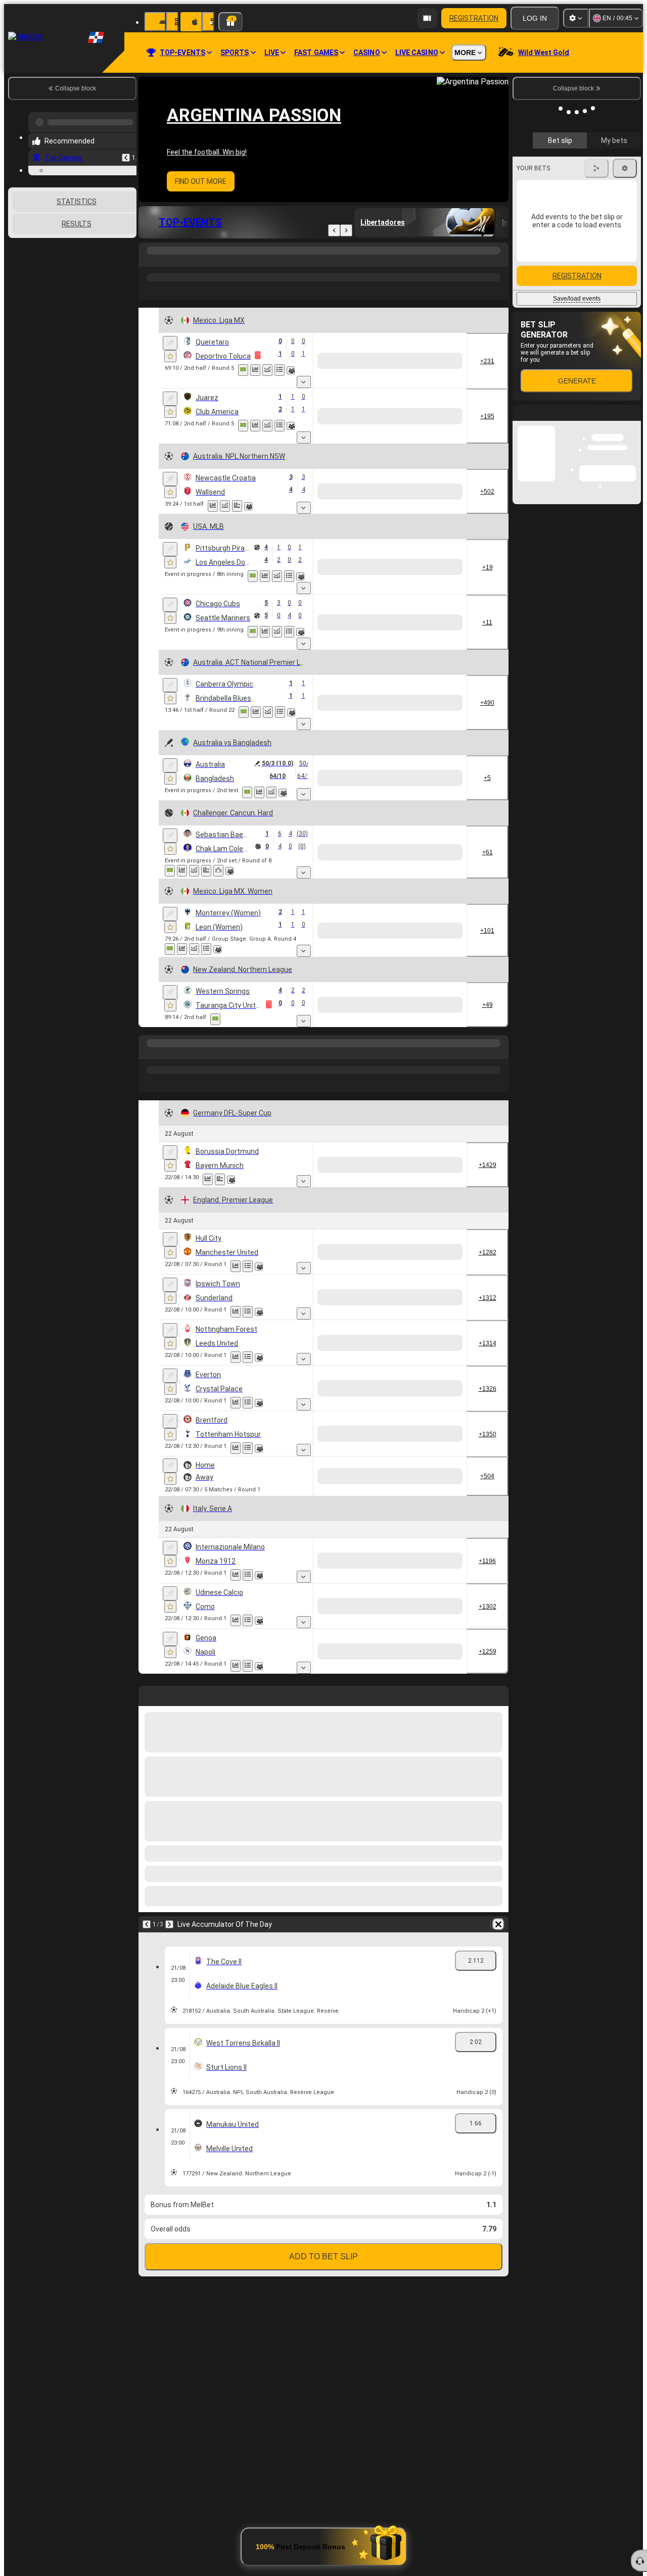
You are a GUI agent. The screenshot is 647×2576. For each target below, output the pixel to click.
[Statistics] (255, 370)
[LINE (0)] (149, 1581)
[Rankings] (218, 820)
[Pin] (170, 343)
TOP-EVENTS (190, 222)
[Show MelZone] (243, 370)
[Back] (334, 230)
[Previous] (126, 154)
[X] (408, 356)
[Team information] (291, 370)
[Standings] (280, 370)
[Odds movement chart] (267, 370)
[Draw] (237, 486)
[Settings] (576, 18)
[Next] (346, 230)
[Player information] (229, 820)
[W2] (446, 356)
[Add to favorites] (170, 356)
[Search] (499, 261)
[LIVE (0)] (149, 261)
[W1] (370, 356)
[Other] (393, 261)
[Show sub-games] (339, 372)
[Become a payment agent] (427, 18)
